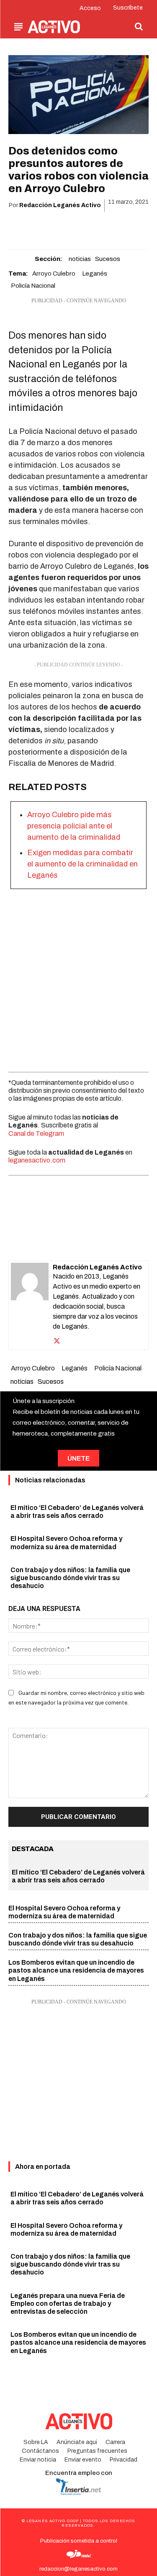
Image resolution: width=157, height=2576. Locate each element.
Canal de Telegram (36, 1133)
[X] (49, 227)
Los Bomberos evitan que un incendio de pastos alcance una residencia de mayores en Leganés (76, 1970)
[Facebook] (30, 227)
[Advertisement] (78, 978)
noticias (80, 259)
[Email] (88, 227)
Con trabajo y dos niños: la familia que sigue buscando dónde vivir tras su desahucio (70, 1578)
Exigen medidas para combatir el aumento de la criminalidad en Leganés (82, 864)
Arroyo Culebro (54, 274)
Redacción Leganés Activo (60, 205)
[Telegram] (107, 227)
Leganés (95, 274)
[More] (127, 227)
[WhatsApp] (69, 227)
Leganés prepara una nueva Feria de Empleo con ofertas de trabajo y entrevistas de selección (68, 2304)
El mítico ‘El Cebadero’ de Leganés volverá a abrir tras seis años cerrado (77, 2198)
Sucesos (108, 259)
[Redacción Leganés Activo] (30, 1305)
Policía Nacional (33, 286)
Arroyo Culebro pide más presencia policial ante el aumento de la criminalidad (74, 826)
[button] (139, 26)
